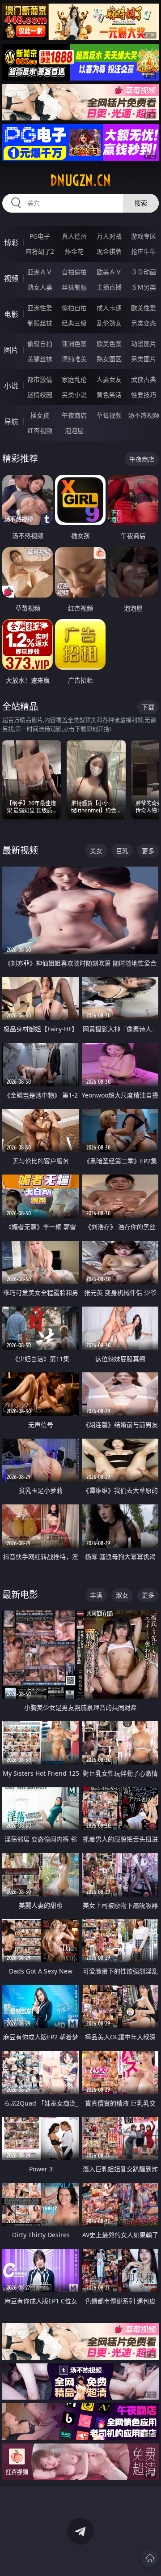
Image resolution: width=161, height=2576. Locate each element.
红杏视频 (40, 430)
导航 (11, 422)
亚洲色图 (74, 344)
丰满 (96, 1595)
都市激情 (40, 379)
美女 (96, 851)
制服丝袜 (40, 323)
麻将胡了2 (40, 251)
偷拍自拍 (74, 308)
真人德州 (74, 236)
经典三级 (74, 323)
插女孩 (40, 415)
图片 (11, 350)
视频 (11, 278)
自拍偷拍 (74, 272)
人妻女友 (109, 379)
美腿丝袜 (40, 359)
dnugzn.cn (80, 180)
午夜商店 (74, 415)
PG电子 (40, 236)
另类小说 (74, 395)
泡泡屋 (74, 430)
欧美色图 (109, 344)
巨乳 (122, 851)
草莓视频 (109, 415)
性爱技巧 (144, 395)
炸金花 (74, 251)
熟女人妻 (40, 287)
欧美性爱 (144, 308)
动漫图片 (144, 344)
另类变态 (144, 323)
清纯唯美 (74, 359)
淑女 (122, 1595)
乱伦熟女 (109, 323)
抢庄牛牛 (144, 251)
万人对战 (109, 236)
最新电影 (20, 1595)
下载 (148, 707)
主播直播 (109, 287)
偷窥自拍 (40, 344)
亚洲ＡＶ (40, 272)
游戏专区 (144, 236)
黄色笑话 (109, 395)
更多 (148, 851)
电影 (11, 314)
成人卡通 (109, 308)
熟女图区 (109, 359)
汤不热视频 (144, 415)
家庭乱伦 (74, 379)
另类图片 (144, 359)
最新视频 (20, 850)
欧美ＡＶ (109, 272)
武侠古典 (144, 379)
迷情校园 (40, 395)
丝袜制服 (74, 287)
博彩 (11, 243)
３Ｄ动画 (144, 272)
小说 (11, 386)
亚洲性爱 (40, 308)
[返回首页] (150, 2558)
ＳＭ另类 (144, 287)
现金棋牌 (109, 251)
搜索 (141, 203)
